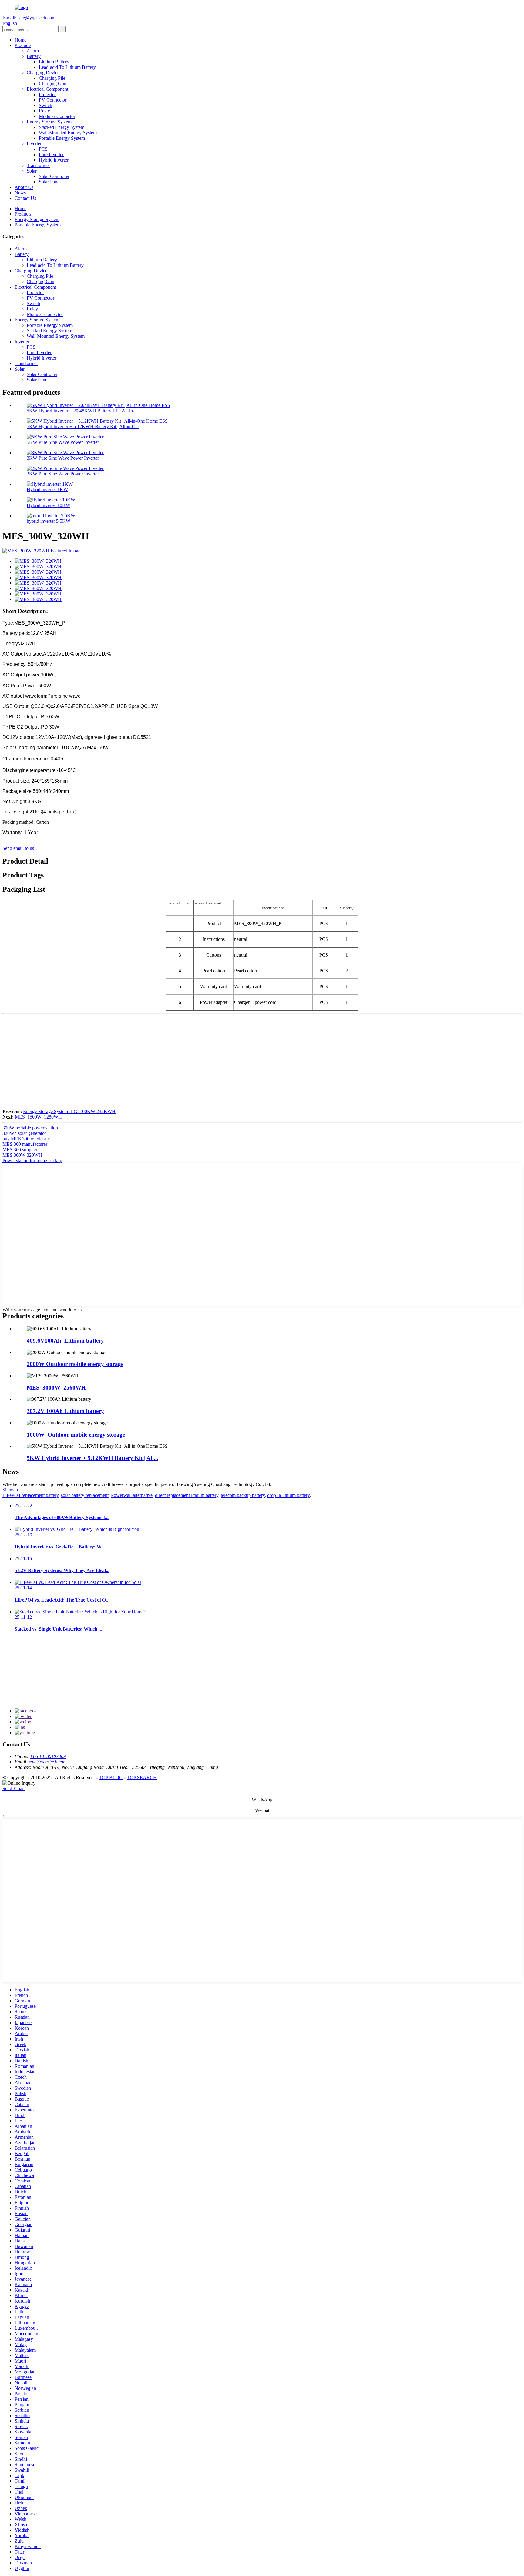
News (20, 193)
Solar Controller (54, 176)
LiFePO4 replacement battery (30, 1495)
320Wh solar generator (24, 1133)
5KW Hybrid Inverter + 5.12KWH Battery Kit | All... (92, 1458)
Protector (47, 94)
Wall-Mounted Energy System (68, 133)
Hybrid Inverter (54, 160)
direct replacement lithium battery (187, 1495)
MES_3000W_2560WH (56, 1388)
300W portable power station (30, 1128)
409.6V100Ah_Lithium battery (65, 1341)
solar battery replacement (85, 1495)
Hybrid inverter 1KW (47, 490)
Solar (32, 171)
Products (23, 45)
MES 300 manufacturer (25, 1144)
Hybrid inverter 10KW (49, 505)
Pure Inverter (51, 154)
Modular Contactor (57, 116)
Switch (45, 105)
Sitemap (10, 1490)
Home (20, 40)
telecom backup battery (243, 1495)
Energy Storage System (49, 122)
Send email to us (18, 848)
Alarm (33, 51)
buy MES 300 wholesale (26, 1139)
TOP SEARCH (142, 1778)
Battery (34, 56)
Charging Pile (52, 78)
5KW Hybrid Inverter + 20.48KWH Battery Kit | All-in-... (82, 411)
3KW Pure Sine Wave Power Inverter (63, 458)
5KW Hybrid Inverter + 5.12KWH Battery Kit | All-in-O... (83, 426)
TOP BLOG (111, 1778)
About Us (24, 187)
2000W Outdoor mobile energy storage (75, 1364)
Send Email (13, 1788)
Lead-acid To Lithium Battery (67, 67)
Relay (44, 111)
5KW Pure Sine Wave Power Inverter (63, 442)
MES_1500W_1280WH (38, 1117)
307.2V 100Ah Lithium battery (65, 1411)
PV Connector (53, 100)
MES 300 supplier (20, 1150)
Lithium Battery (54, 62)
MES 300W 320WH (22, 1155)
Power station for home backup (32, 1161)
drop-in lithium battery (288, 1495)
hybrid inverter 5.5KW (49, 521)
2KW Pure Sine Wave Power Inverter (63, 474)
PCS (43, 149)
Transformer (38, 165)
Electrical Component (47, 89)
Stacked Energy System (62, 127)
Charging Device (43, 73)
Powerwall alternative (132, 1495)
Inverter (34, 144)
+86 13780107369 (48, 1756)
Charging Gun (53, 84)
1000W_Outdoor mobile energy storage (76, 1435)
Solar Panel (50, 182)
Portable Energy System (62, 138)
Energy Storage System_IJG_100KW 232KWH (69, 1111)
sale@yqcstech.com (48, 1762)
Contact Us (25, 198)
